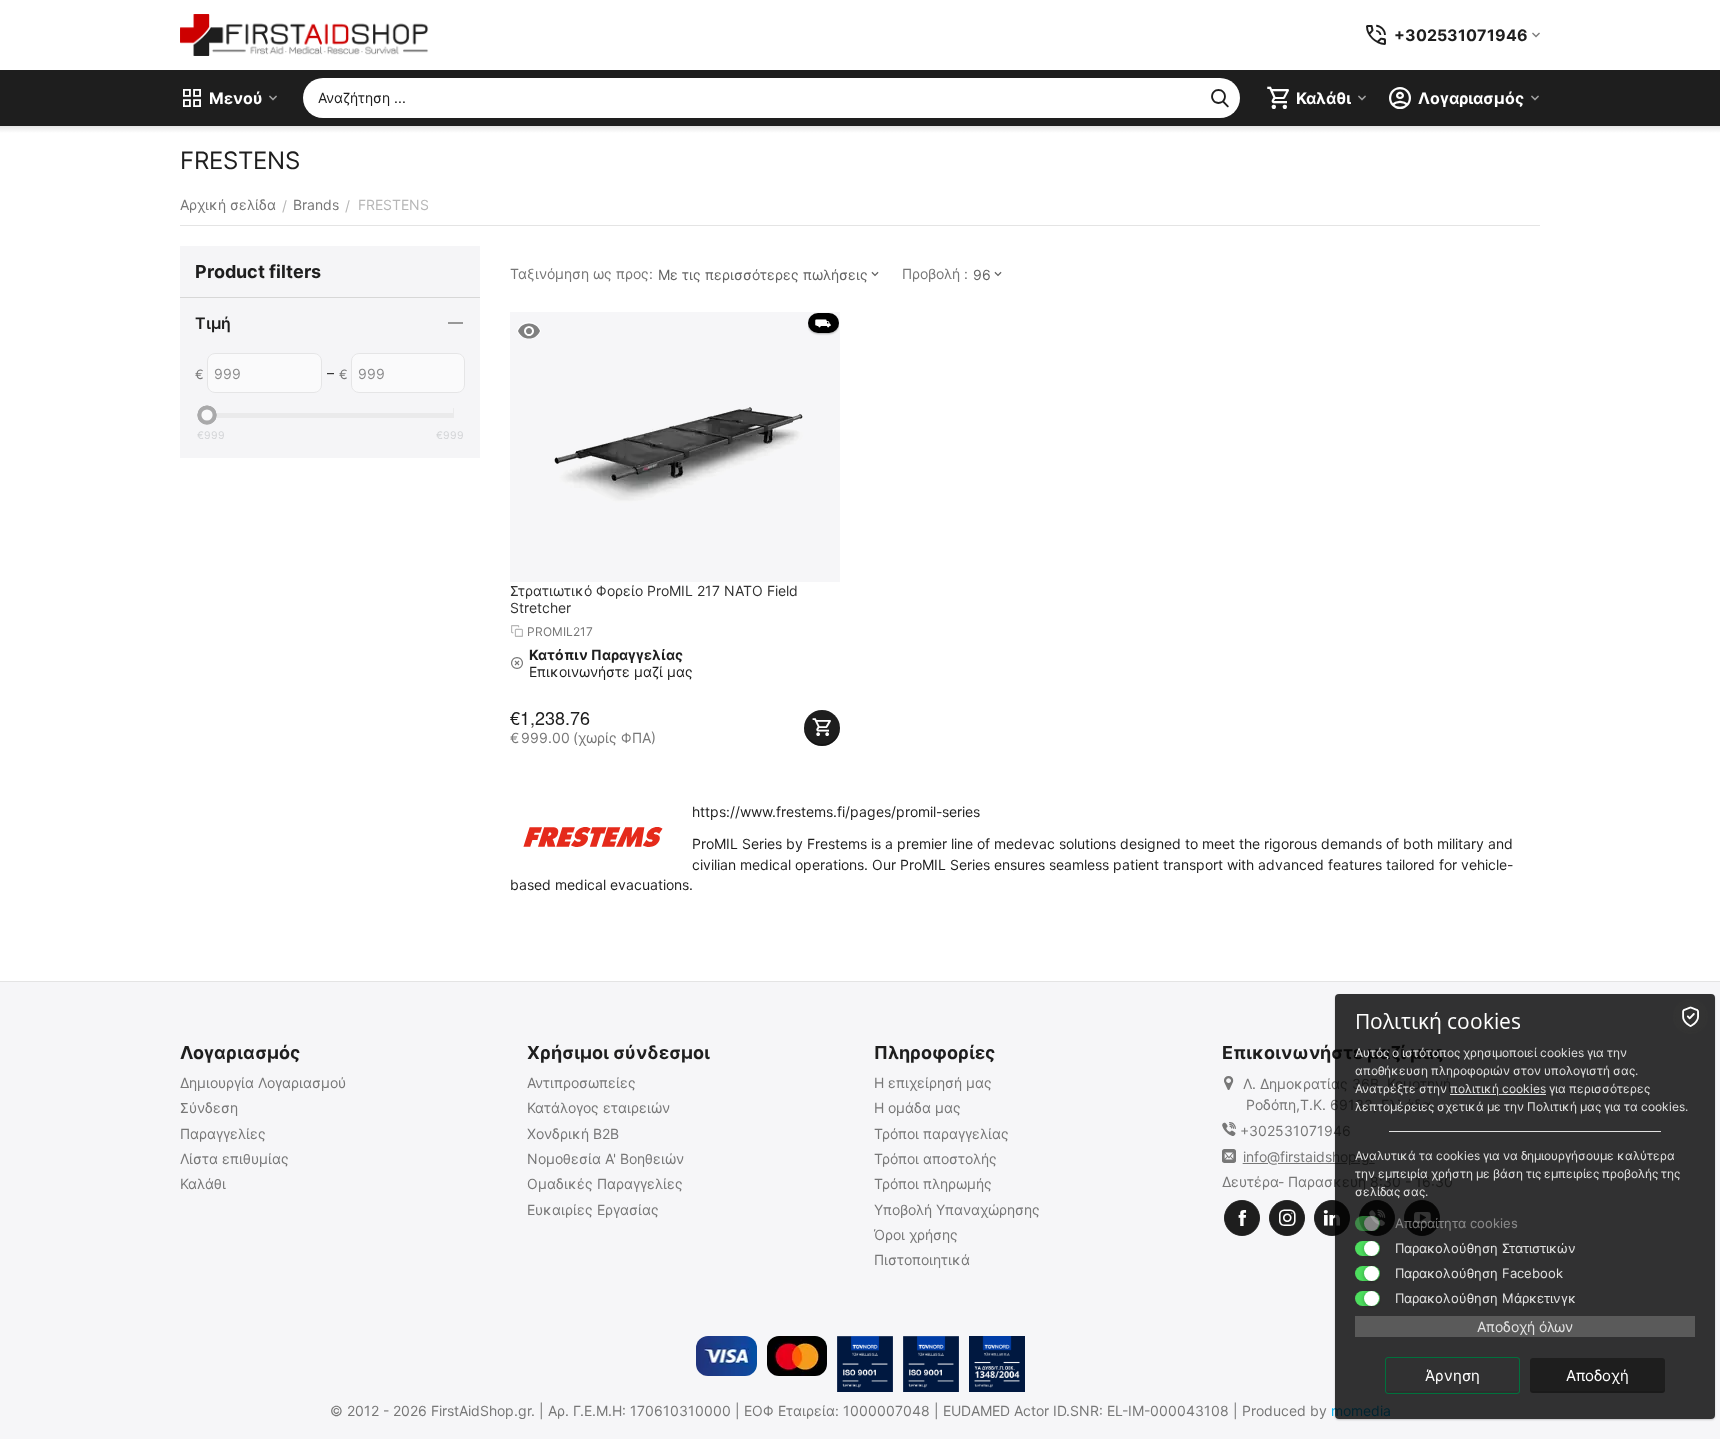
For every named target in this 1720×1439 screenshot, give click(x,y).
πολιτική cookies (1498, 1088)
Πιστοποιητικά (922, 1259)
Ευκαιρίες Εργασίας (593, 1209)
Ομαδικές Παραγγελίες (605, 1183)
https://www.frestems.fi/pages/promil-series (836, 811)
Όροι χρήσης (916, 1234)
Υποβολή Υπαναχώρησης (957, 1209)
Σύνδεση (209, 1107)
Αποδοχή (1597, 1375)
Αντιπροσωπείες (581, 1082)
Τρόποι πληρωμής (933, 1183)
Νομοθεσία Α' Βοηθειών (605, 1158)
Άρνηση (1452, 1375)
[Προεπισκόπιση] (529, 331)
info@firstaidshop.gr (1309, 1156)
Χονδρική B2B (573, 1133)
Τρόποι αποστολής (935, 1158)
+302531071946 (1295, 1130)
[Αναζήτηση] (1220, 98)
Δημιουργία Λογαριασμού (263, 1082)
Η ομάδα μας (917, 1107)
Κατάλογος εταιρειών (598, 1107)
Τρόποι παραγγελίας (941, 1133)
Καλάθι (203, 1183)
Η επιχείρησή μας (933, 1082)
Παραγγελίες (223, 1133)
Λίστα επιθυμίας (234, 1158)
